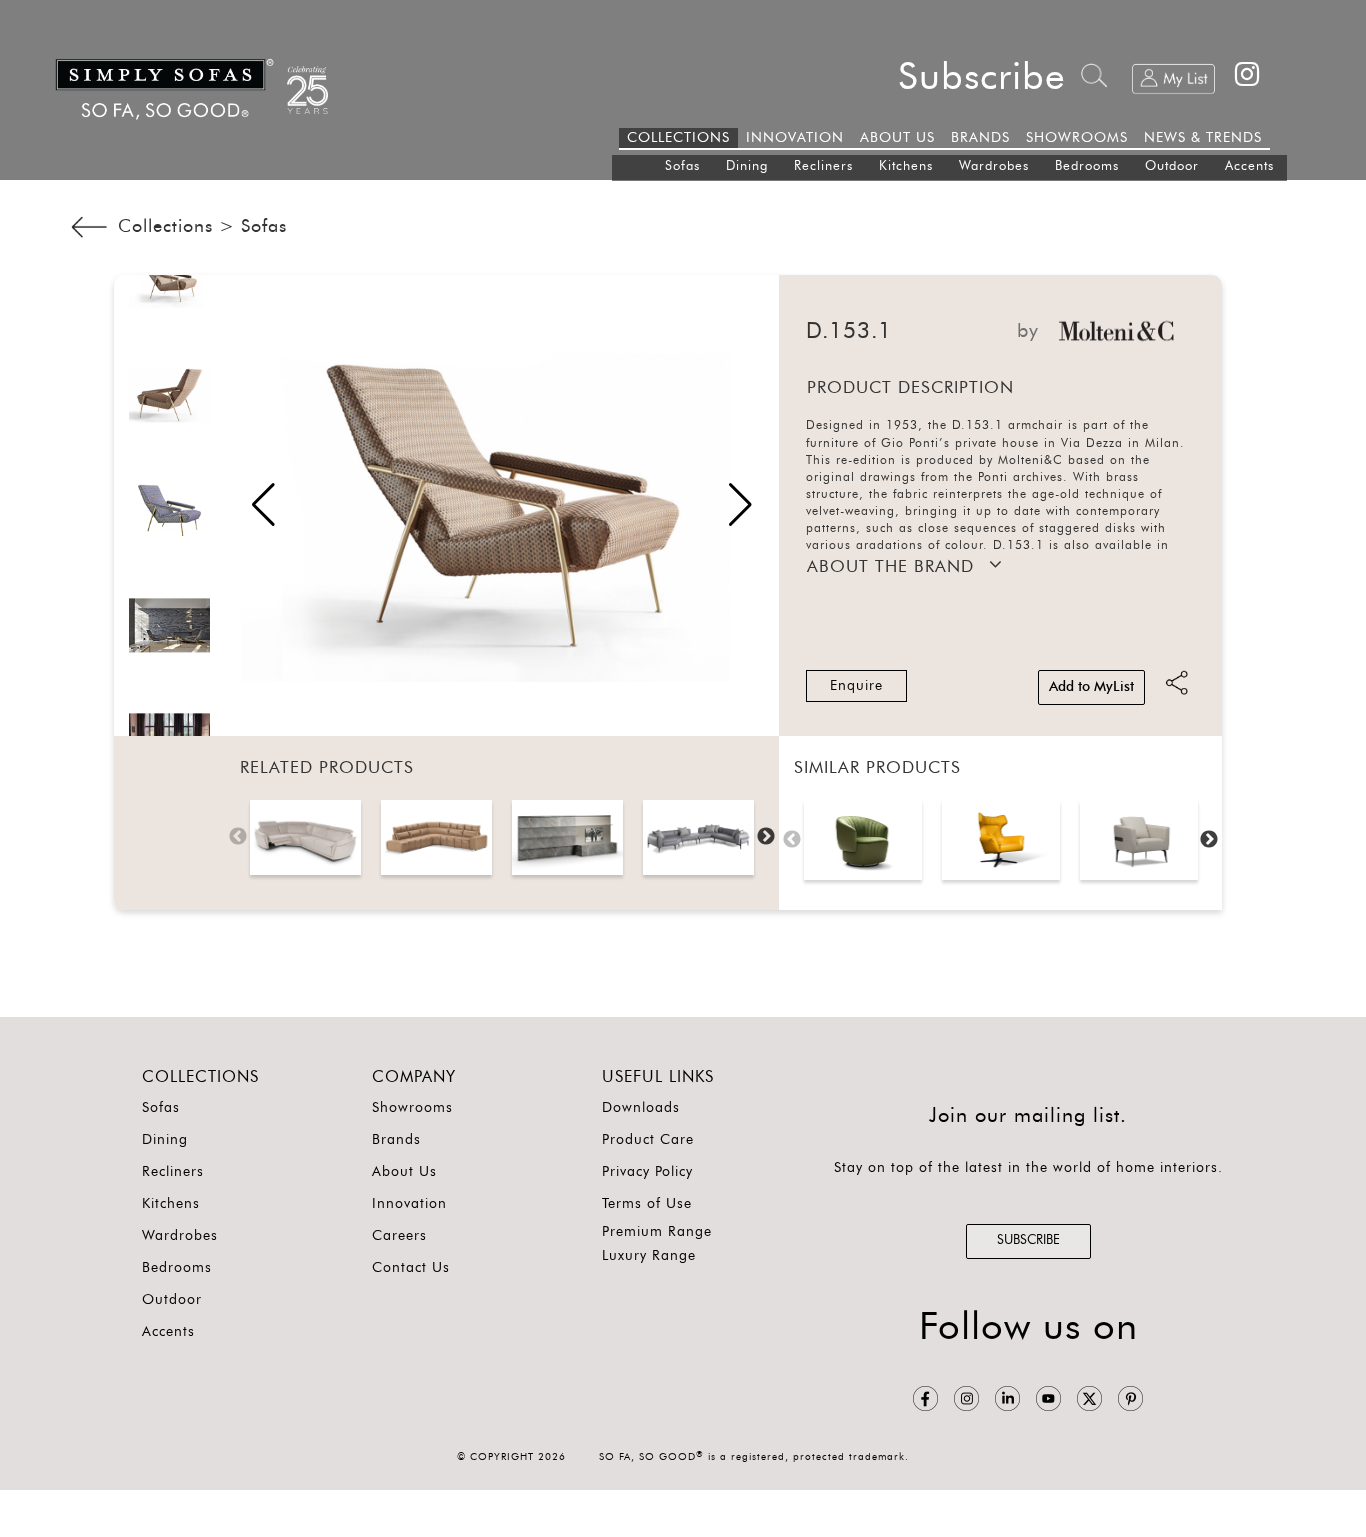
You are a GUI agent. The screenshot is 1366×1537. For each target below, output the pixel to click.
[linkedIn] (1007, 1399)
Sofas (682, 166)
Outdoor (1172, 166)
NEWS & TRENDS (1203, 138)
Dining (747, 166)
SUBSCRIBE (1028, 1240)
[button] (740, 505)
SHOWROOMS (1077, 138)
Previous (238, 837)
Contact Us (411, 1268)
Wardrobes (994, 166)
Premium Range (657, 1232)
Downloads (641, 1108)
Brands (396, 1140)
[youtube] (1048, 1399)
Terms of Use (647, 1204)
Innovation (409, 1204)
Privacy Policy (647, 1172)
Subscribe (982, 77)
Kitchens (906, 166)
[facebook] (925, 1399)
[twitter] (1089, 1399)
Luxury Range (649, 1256)
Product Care (648, 1140)
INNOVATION (795, 138)
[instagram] (966, 1399)
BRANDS (980, 138)
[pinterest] (1130, 1399)
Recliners (823, 166)
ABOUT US (897, 138)
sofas (264, 227)
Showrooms (412, 1108)
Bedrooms (1087, 166)
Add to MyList (1091, 687)
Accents (1249, 166)
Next (766, 837)
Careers (399, 1236)
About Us (404, 1172)
